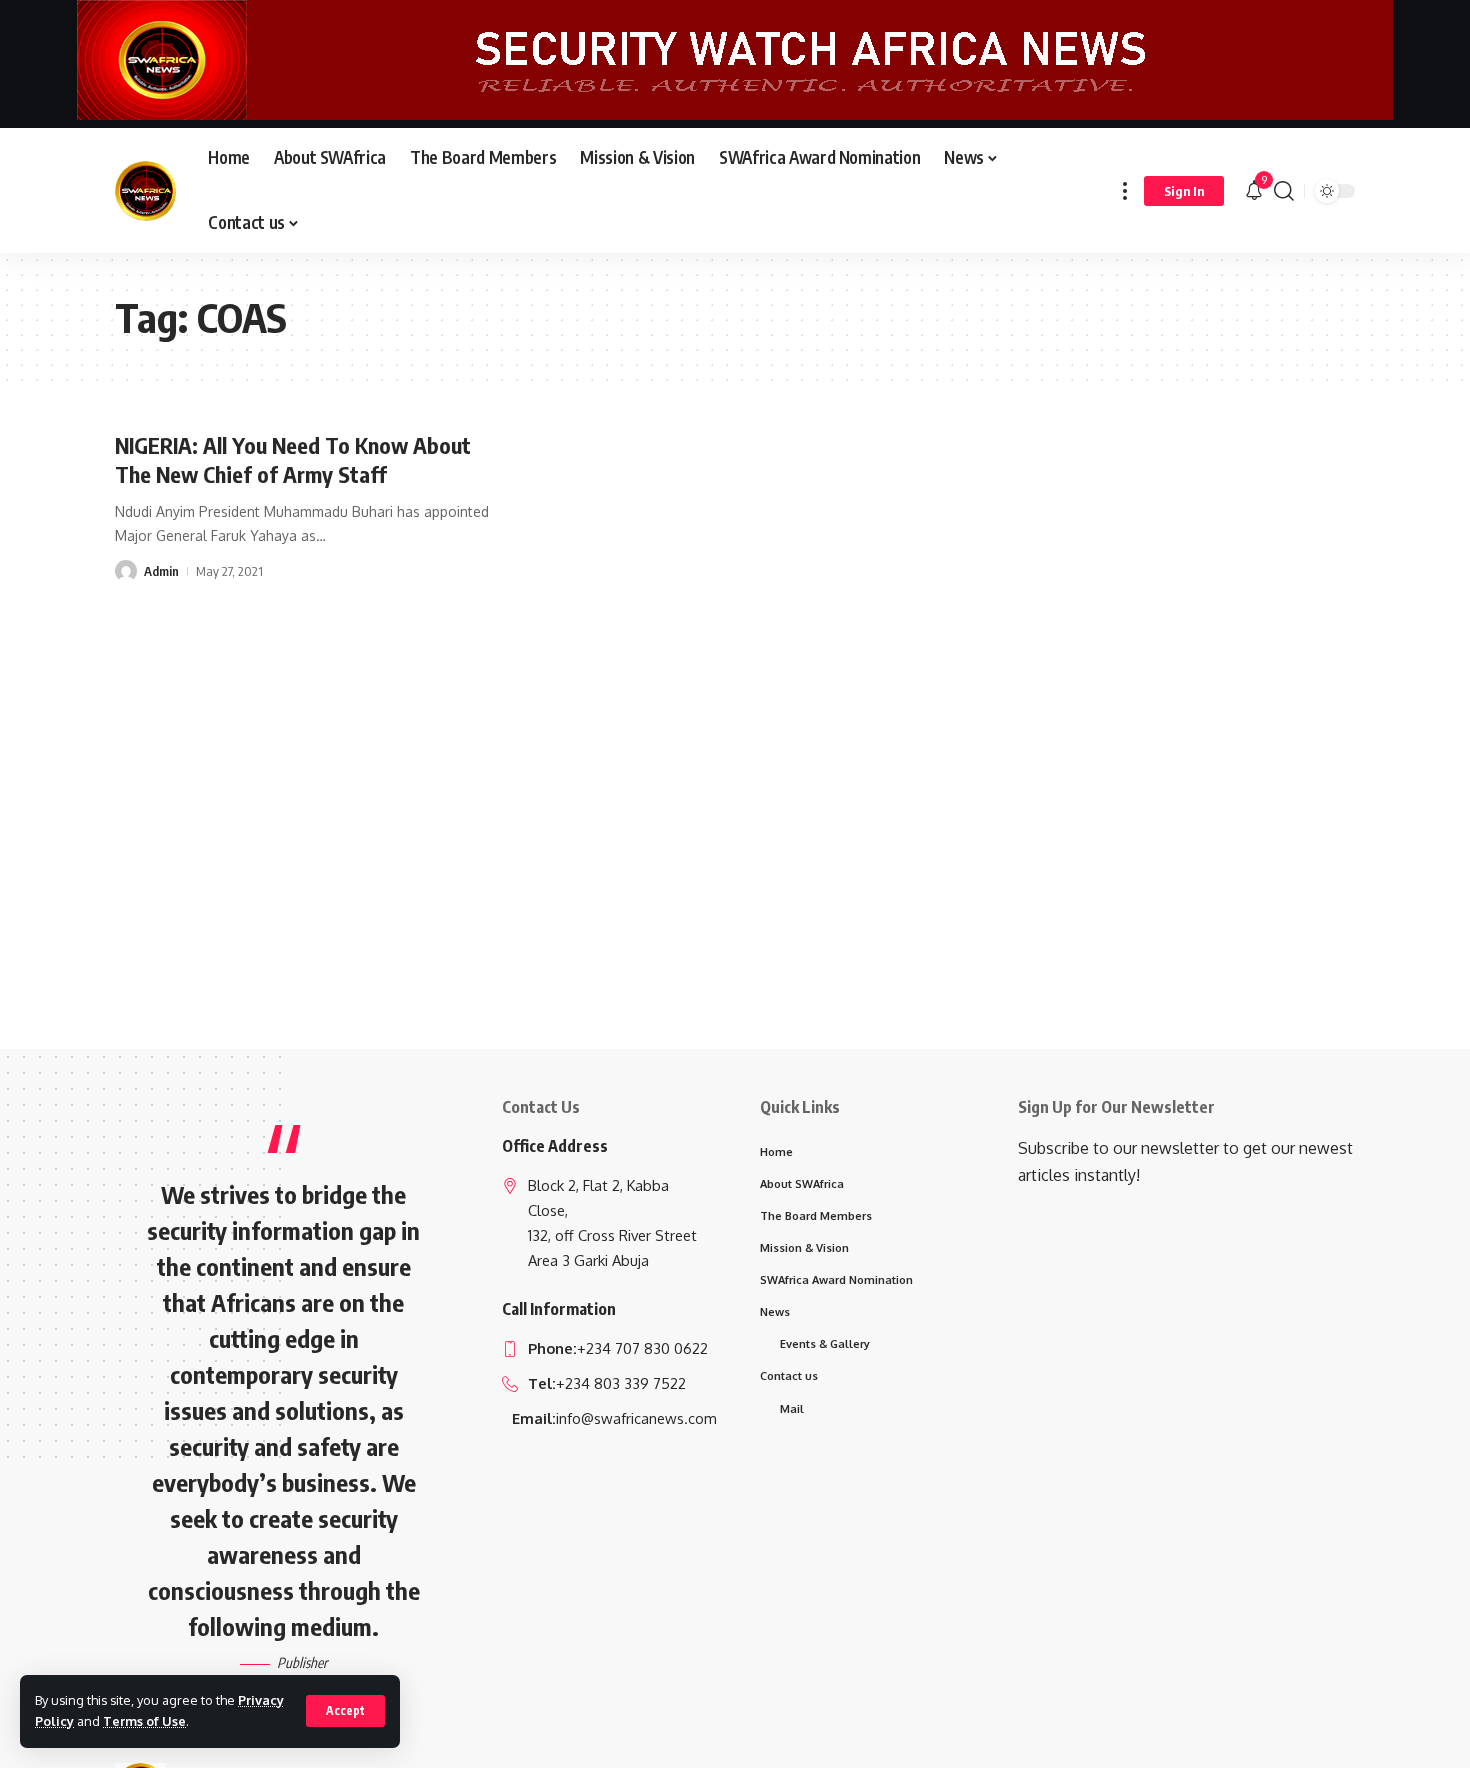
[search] (1284, 190)
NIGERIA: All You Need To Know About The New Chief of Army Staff (293, 459)
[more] (1125, 190)
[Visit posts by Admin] (126, 571)
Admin (161, 571)
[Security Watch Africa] (145, 191)
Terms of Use (144, 1721)
